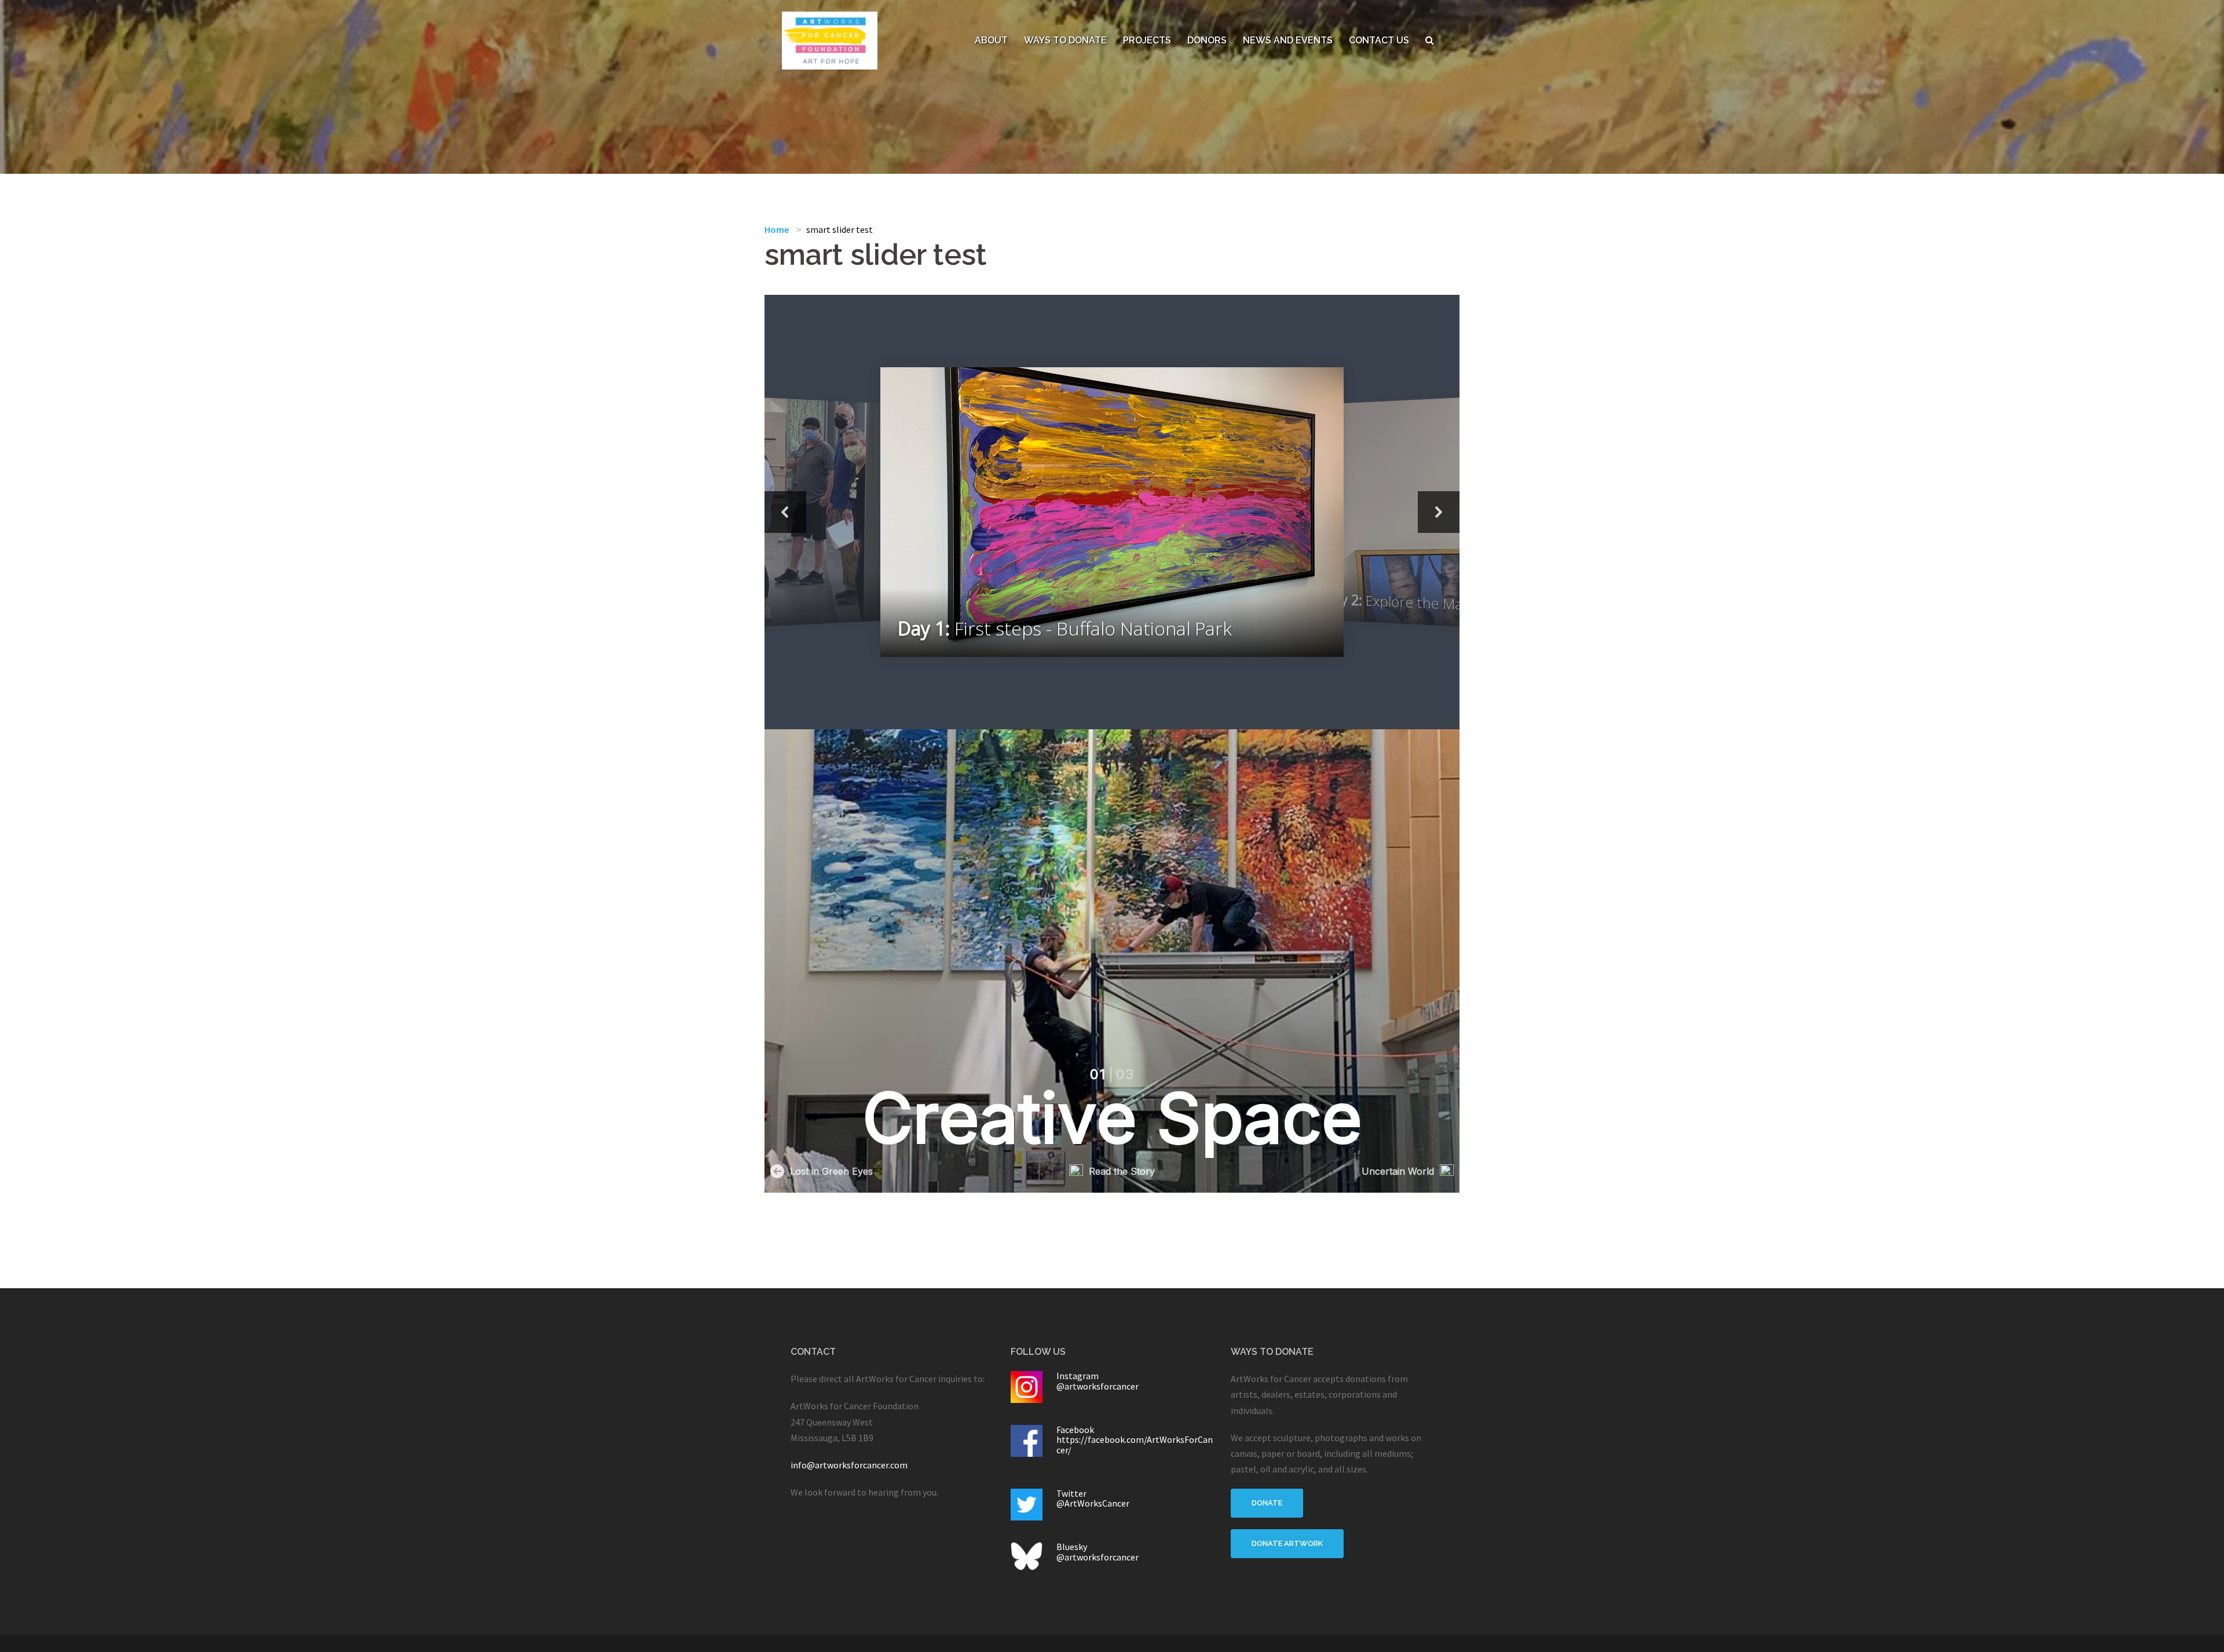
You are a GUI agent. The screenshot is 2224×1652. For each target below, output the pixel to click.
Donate (1267, 1503)
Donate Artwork (1287, 1543)
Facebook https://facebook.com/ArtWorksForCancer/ (1135, 1440)
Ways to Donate (1065, 40)
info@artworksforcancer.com (849, 1465)
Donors (1207, 40)
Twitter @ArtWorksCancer (1093, 1499)
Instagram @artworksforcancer (1098, 1381)
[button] (785, 512)
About (991, 40)
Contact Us (1379, 40)
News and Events (1288, 40)
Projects (1147, 40)
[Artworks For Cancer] (830, 39)
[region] (1112, 512)
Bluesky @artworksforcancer (1098, 1552)
